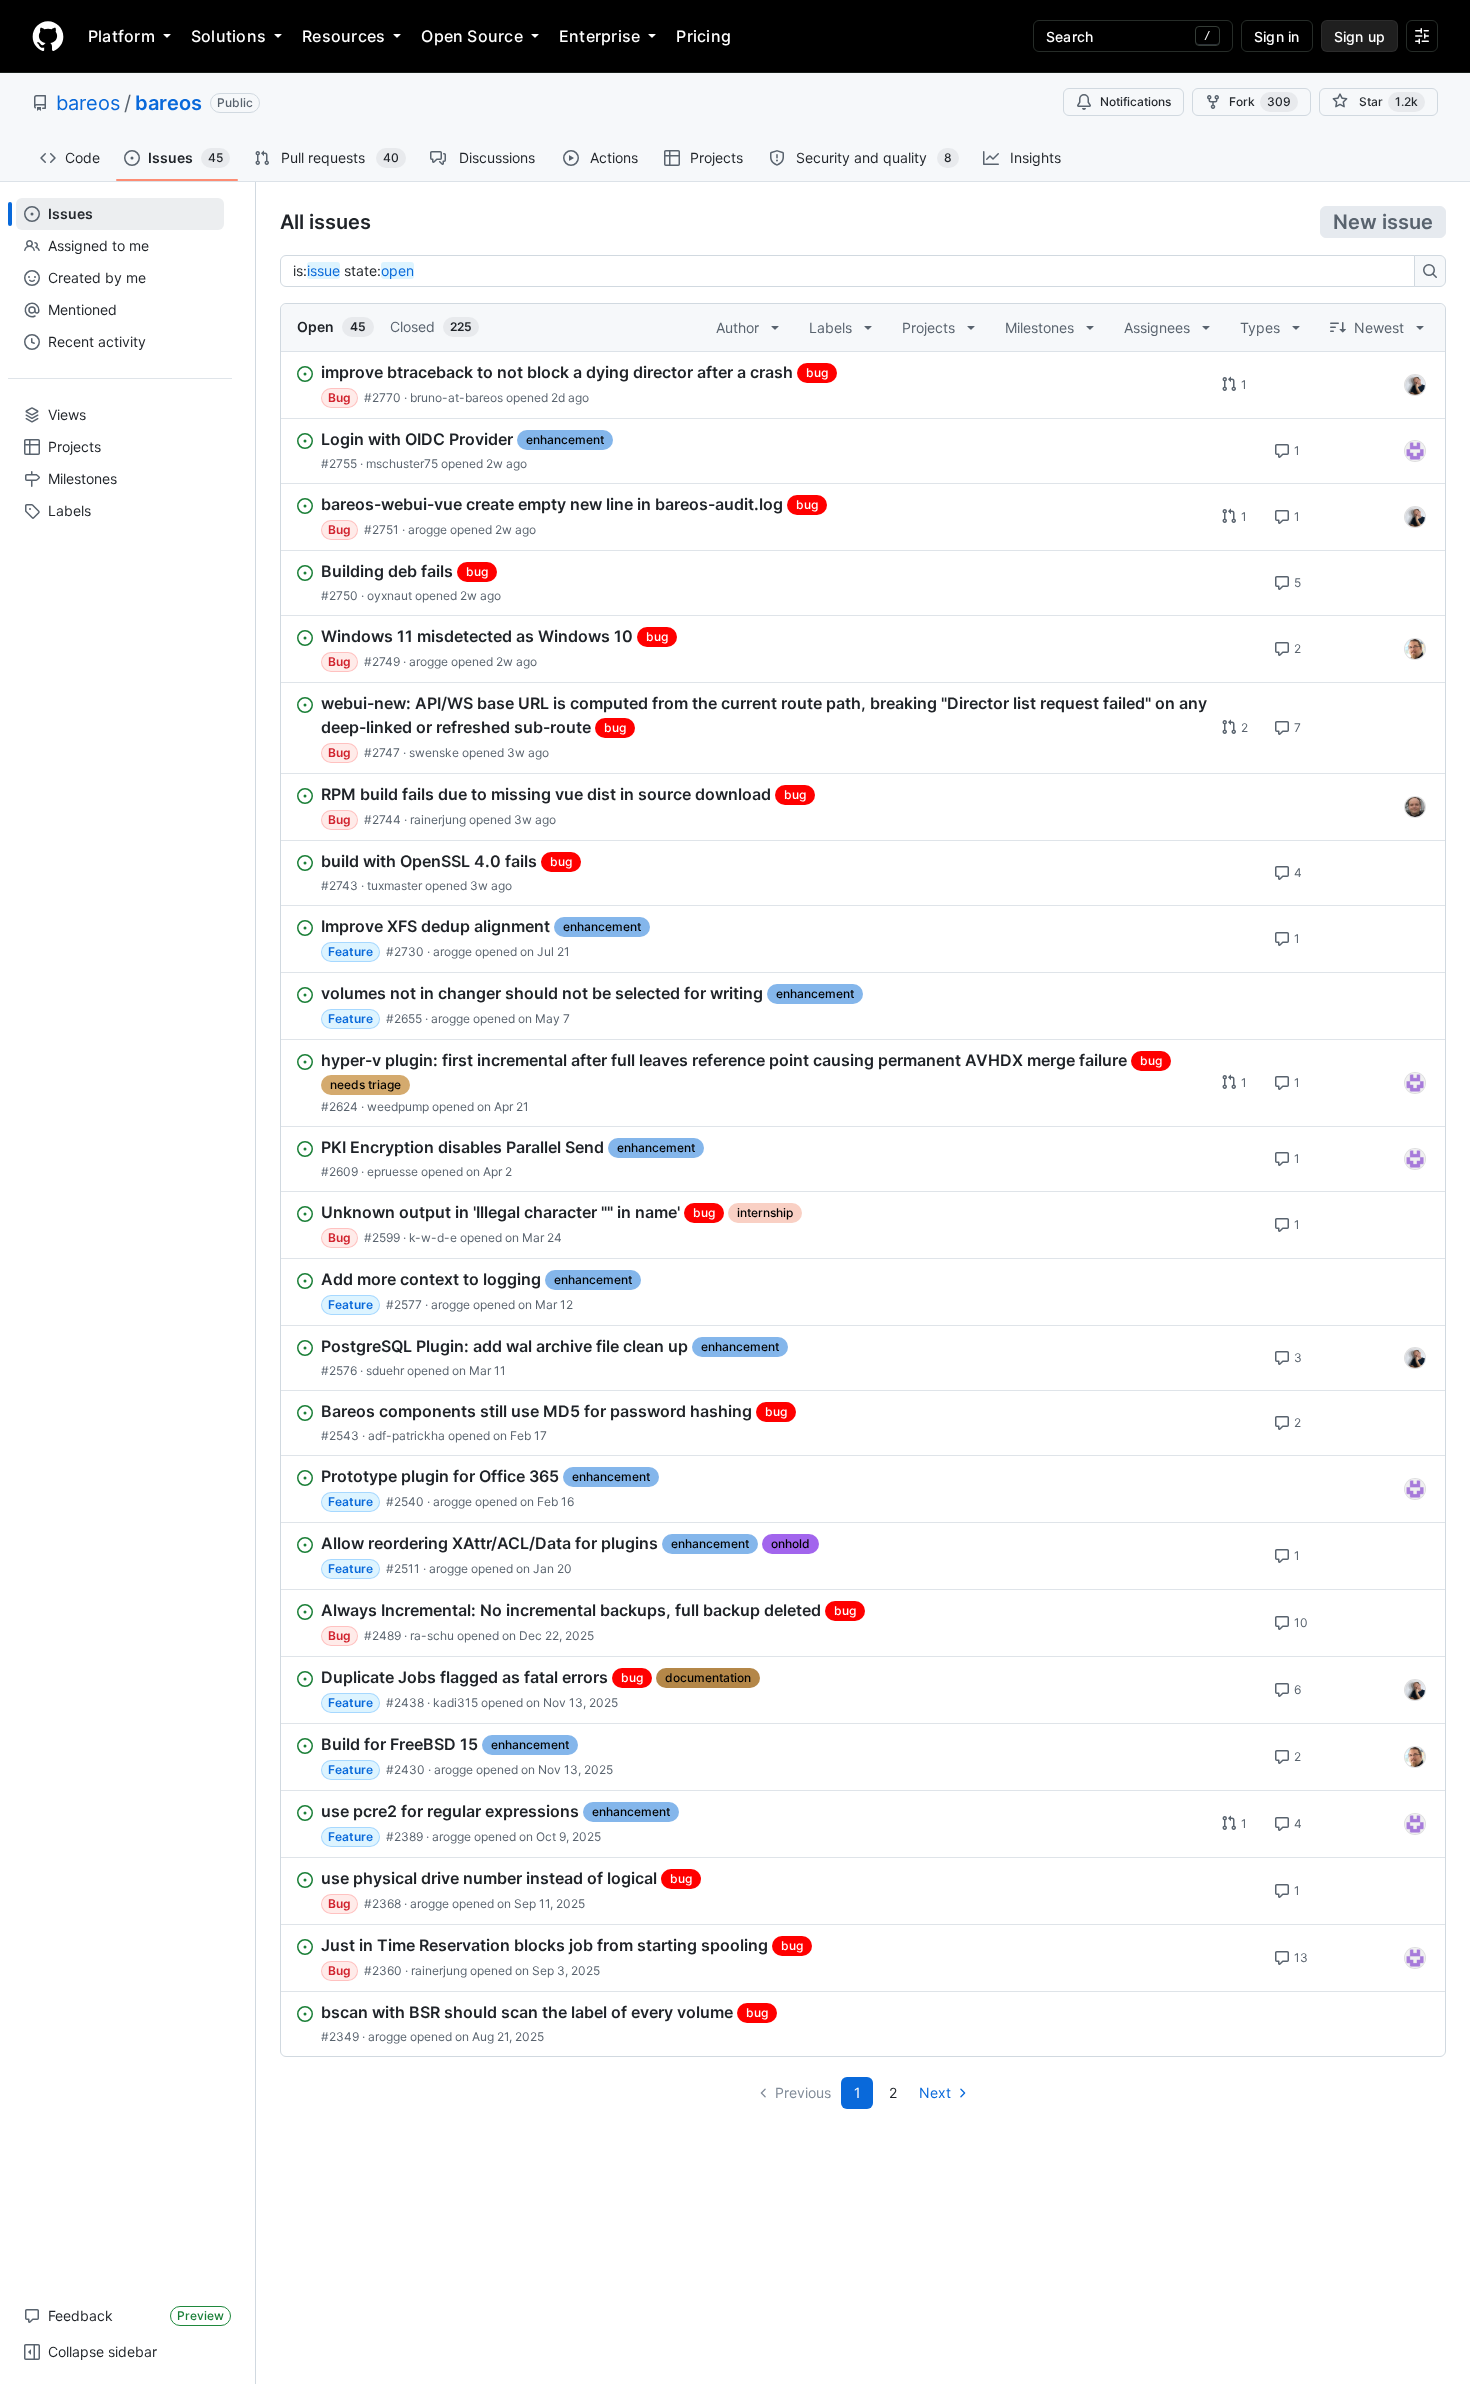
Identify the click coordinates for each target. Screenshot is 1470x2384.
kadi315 (455, 1702)
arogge (427, 529)
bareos (88, 103)
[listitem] (863, 385)
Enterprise (599, 36)
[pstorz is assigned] (1415, 807)
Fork (1260, 101)
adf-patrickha (406, 1435)
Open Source (472, 36)
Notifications (1135, 101)
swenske (434, 752)
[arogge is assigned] (1415, 649)
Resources (343, 36)
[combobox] (853, 271)
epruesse (392, 1171)
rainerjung (438, 819)
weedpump (398, 1106)
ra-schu (432, 1635)
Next (935, 2092)
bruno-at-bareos (456, 397)
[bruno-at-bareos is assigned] (1415, 385)
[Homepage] (48, 36)
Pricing (703, 36)
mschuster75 (402, 463)
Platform (121, 36)
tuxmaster (394, 885)
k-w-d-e (433, 1237)
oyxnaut (389, 595)
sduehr (385, 1370)
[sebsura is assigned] (1415, 451)
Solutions (228, 36)
